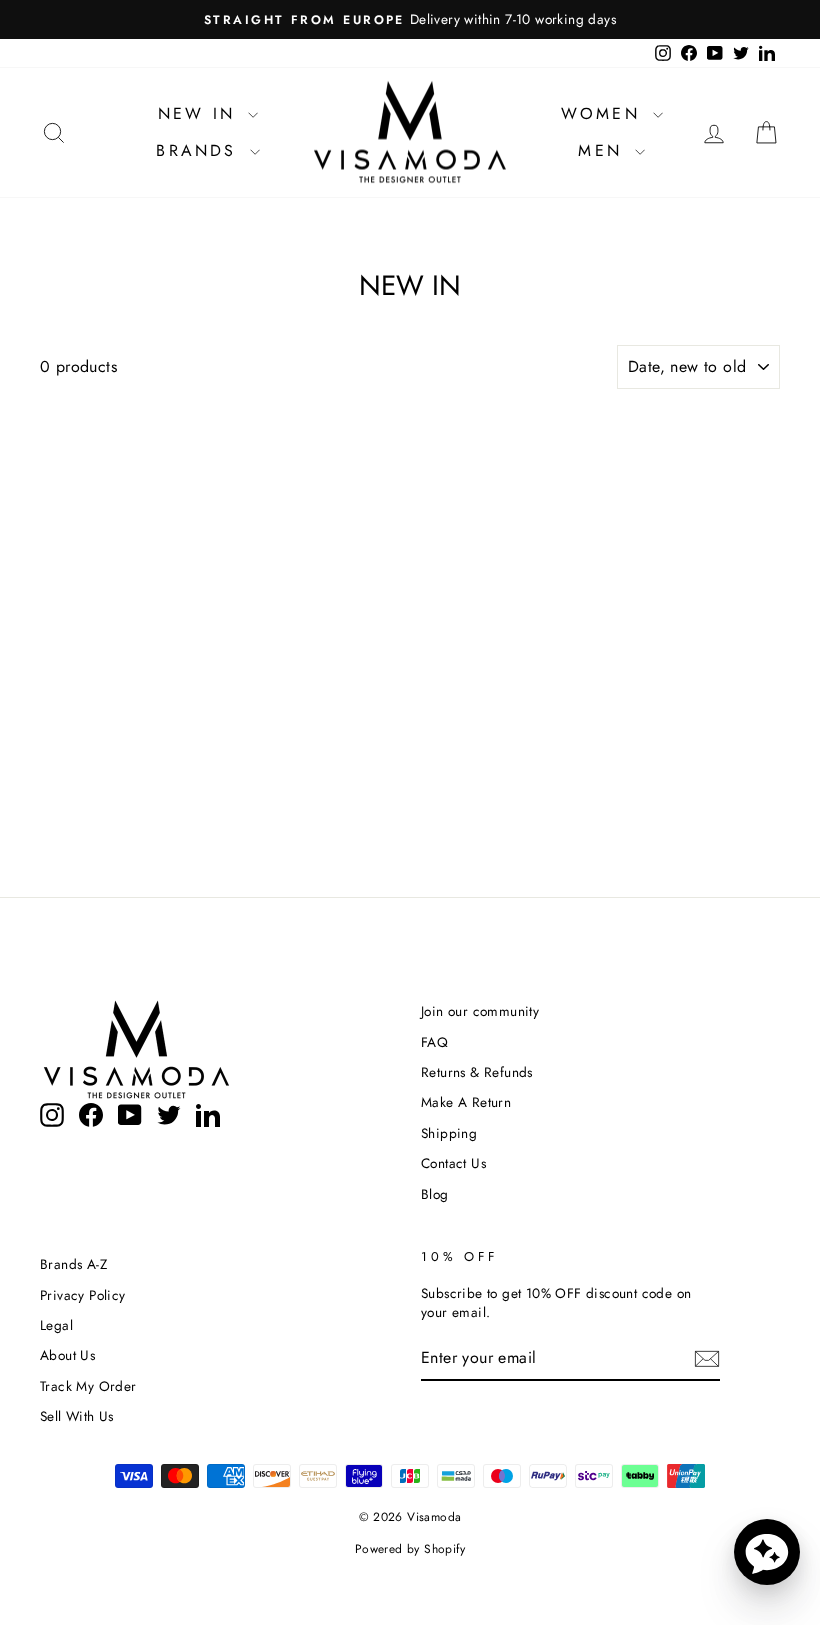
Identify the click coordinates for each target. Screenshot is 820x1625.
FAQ (434, 1042)
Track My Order (88, 1386)
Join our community (480, 1011)
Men (604, 150)
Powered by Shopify (410, 1549)
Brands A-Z (73, 1264)
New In (200, 113)
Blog (435, 1194)
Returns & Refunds (477, 1072)
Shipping (449, 1133)
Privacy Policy (83, 1295)
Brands (200, 150)
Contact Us (453, 1163)
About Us (67, 1355)
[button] (767, 1552)
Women (604, 113)
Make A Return (466, 1102)
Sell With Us (77, 1416)
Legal (56, 1325)
